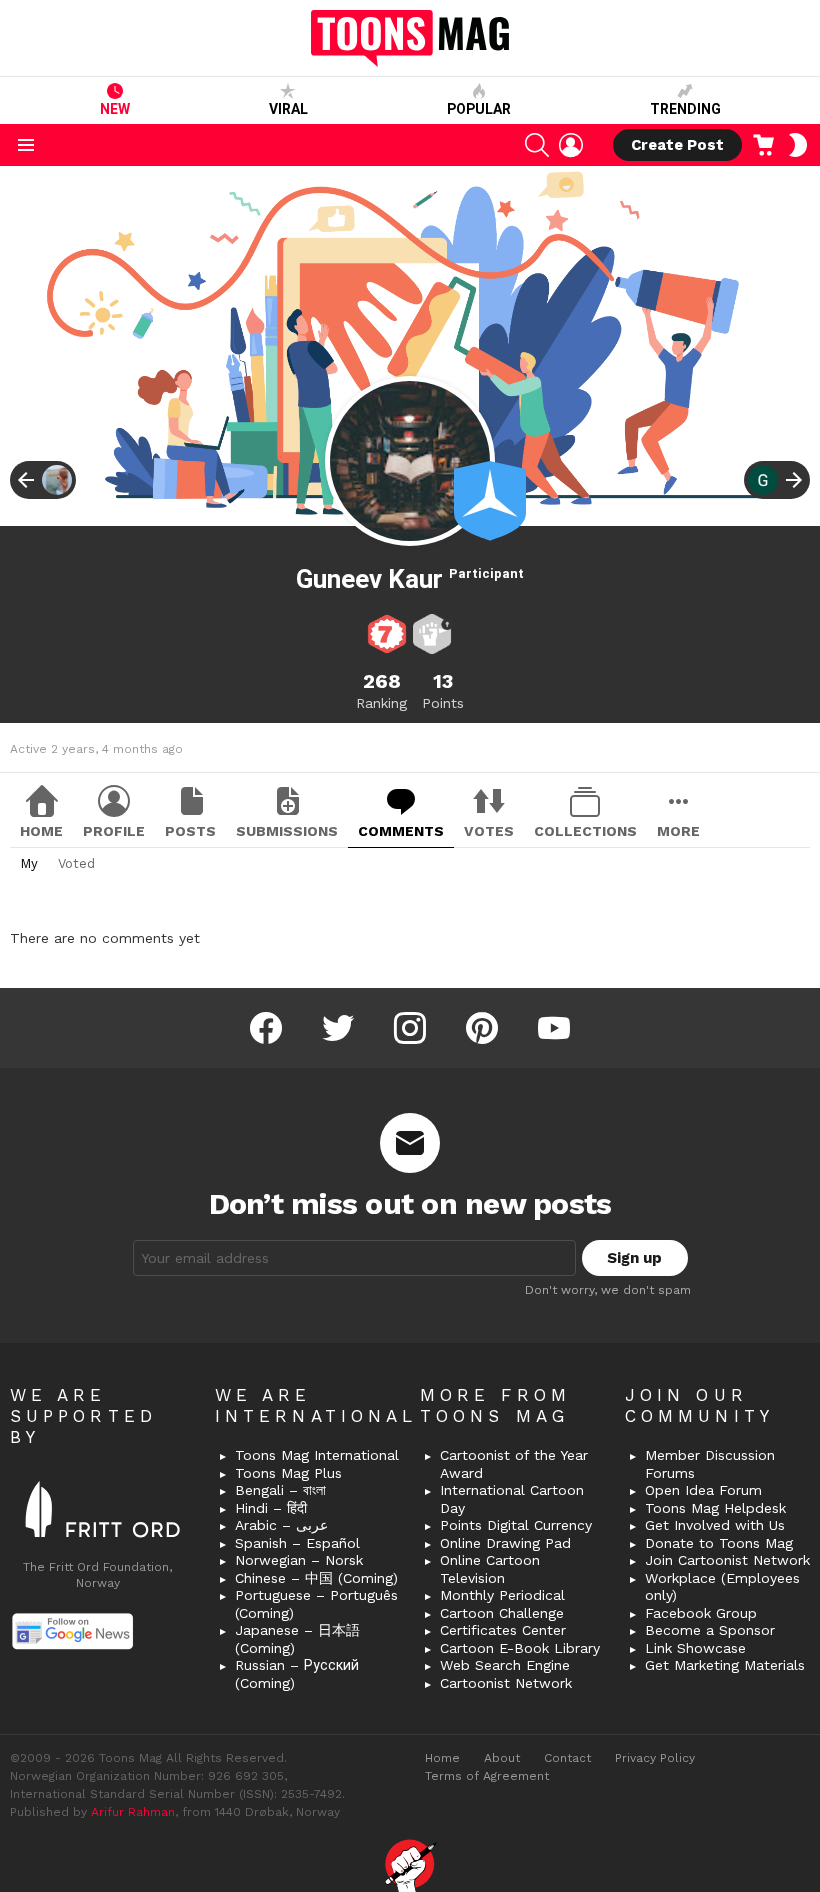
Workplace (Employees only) (722, 1587)
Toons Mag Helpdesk (715, 1508)
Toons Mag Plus (288, 1473)
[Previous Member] (43, 480)
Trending (685, 109)
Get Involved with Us (715, 1525)
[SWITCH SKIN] (798, 145)
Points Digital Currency (516, 1525)
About (502, 1758)
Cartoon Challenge (502, 1613)
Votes (489, 831)
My (29, 863)
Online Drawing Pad (505, 1543)
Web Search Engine (505, 1665)
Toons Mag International (317, 1455)
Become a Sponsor (710, 1630)
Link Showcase (695, 1648)
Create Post (677, 145)
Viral (288, 109)
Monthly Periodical (502, 1595)
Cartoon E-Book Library (520, 1648)
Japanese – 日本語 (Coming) (297, 1639)
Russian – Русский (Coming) (297, 1674)
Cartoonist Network (506, 1683)
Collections (585, 831)
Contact (567, 1758)
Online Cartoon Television (490, 1569)
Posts (190, 831)
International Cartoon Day (512, 1499)
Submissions (287, 831)
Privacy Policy (655, 1758)
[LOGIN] (571, 145)
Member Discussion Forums (710, 1464)
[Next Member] (777, 480)
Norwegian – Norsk (299, 1560)
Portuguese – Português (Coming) (316, 1604)
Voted (76, 863)
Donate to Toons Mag (719, 1543)
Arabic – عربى (281, 1525)
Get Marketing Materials (725, 1665)
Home (41, 831)
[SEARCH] (537, 145)
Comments (401, 831)
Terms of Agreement (487, 1776)
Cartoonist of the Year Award (514, 1464)
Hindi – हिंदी (271, 1508)
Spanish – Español (297, 1543)
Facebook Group (701, 1613)
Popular (479, 109)
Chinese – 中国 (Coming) (316, 1578)
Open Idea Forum (703, 1490)
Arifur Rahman (133, 1812)
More (678, 831)
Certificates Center (503, 1630)
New (115, 109)
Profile (114, 831)
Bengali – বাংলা (280, 1490)
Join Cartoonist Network (727, 1560)
